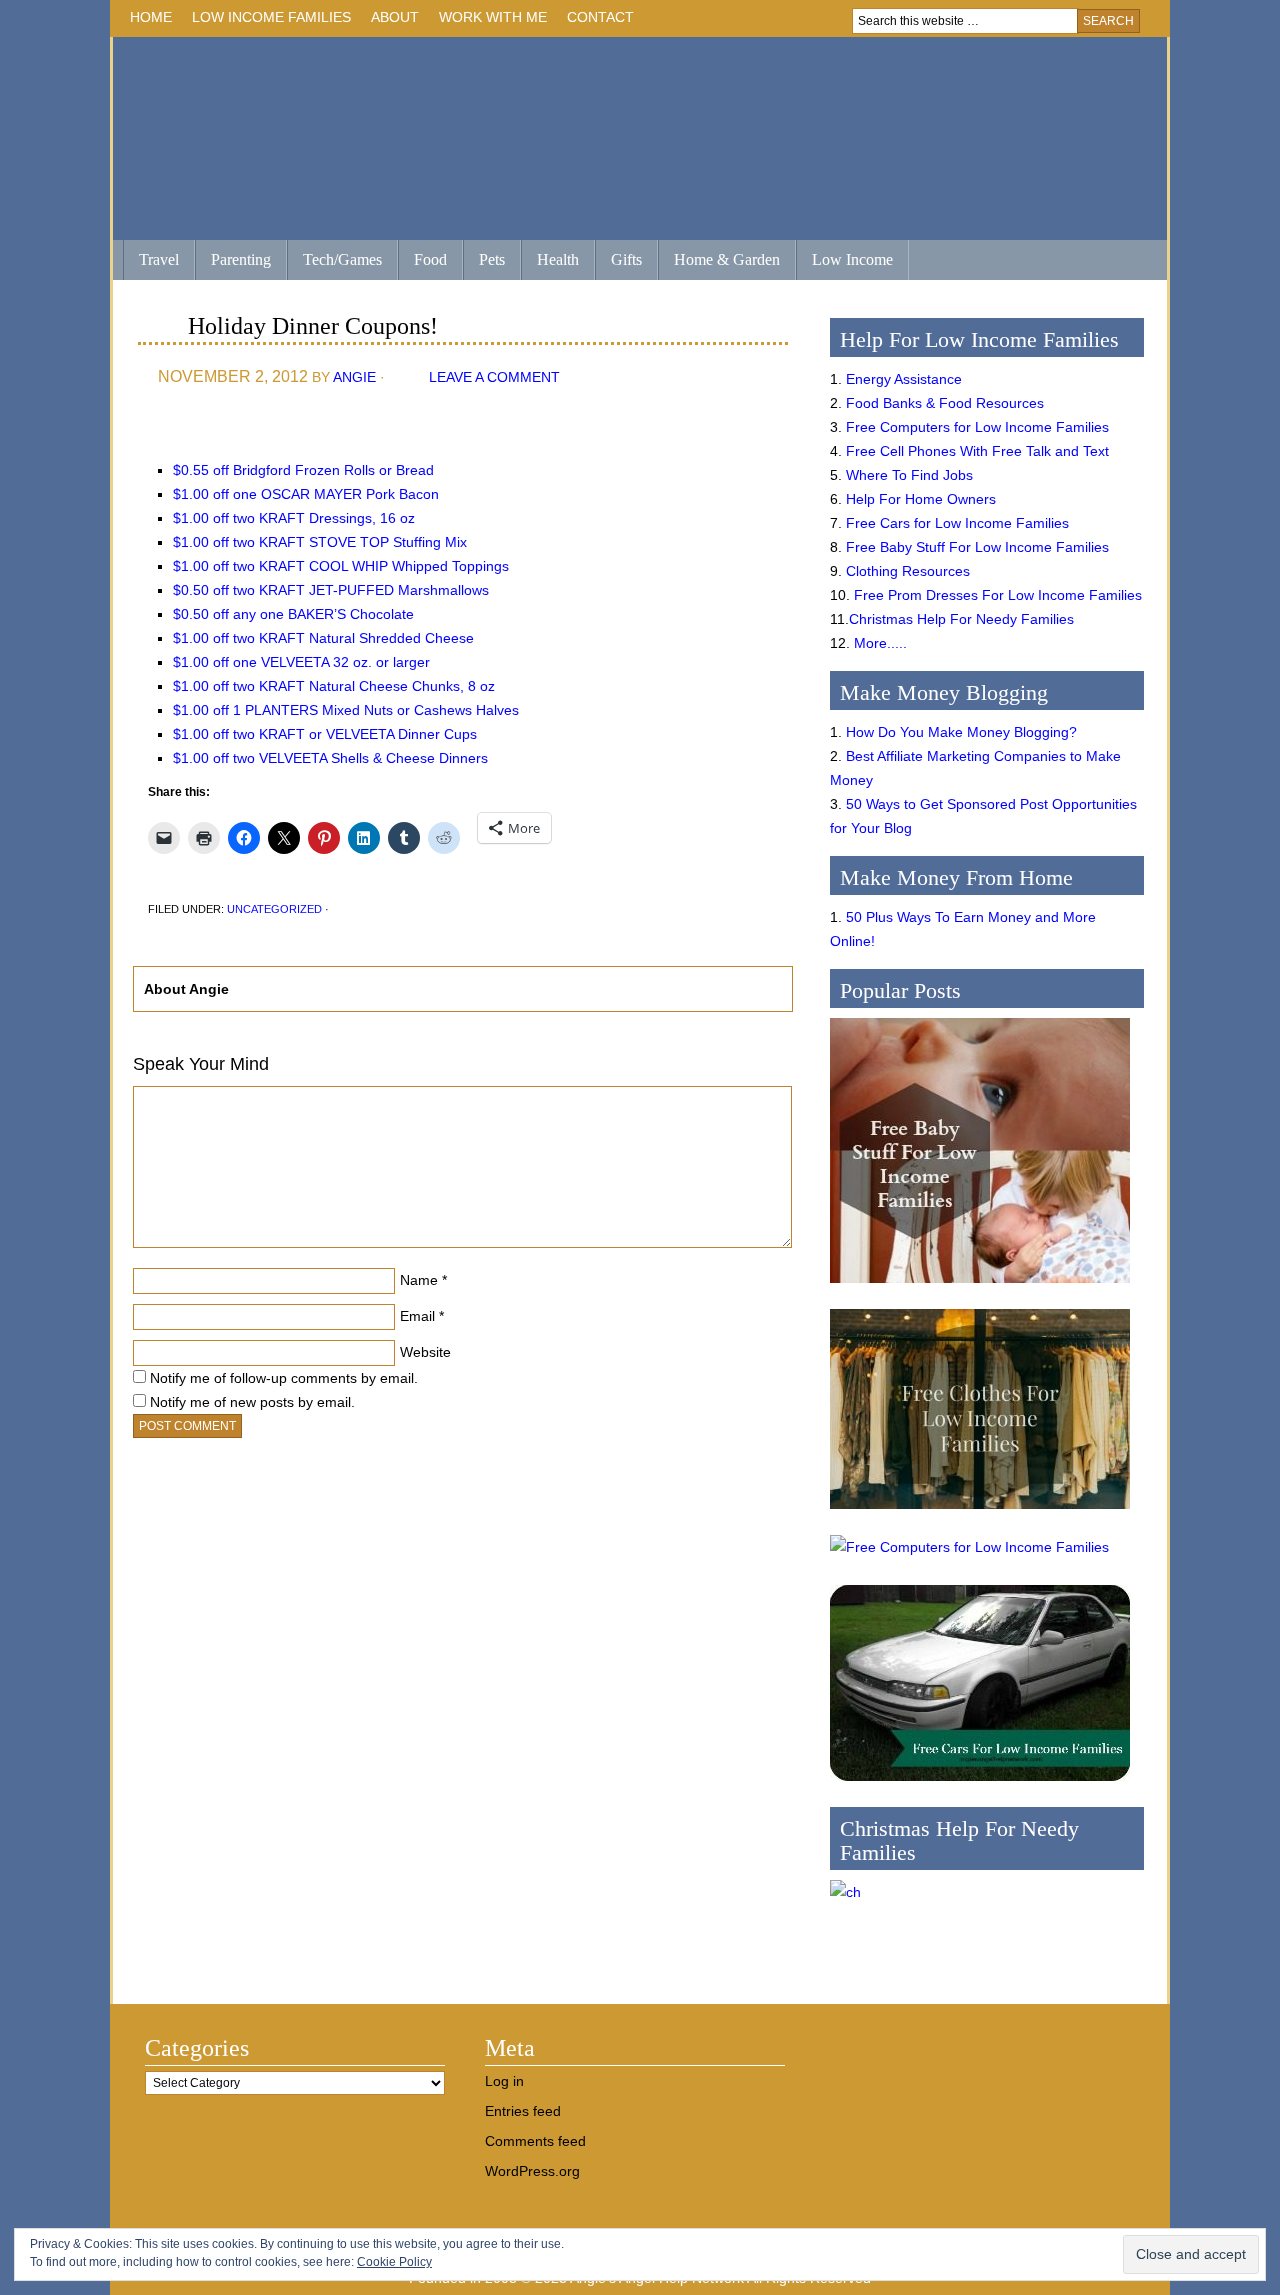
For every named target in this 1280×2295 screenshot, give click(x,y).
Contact (600, 17)
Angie (354, 377)
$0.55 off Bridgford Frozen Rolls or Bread (303, 470)
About (390, 20)
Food (430, 259)
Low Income (844, 261)
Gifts (618, 261)
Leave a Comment (494, 377)
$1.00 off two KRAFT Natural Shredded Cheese (323, 638)
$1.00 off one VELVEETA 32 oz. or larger (301, 662)
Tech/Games (334, 261)
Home (151, 17)
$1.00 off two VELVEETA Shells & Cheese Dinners (330, 758)
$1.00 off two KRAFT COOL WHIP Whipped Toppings (341, 566)
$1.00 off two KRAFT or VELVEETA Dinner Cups (325, 734)
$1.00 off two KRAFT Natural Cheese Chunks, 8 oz (334, 686)
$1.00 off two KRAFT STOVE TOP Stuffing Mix (320, 542)
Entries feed (523, 2111)
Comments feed (535, 2141)
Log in (504, 2081)
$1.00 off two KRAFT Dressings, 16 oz (294, 518)
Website (425, 1352)
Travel (151, 261)
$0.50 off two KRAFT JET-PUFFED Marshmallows (331, 590)
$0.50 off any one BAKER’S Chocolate (293, 614)
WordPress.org (532, 2171)
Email (417, 1316)
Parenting (241, 259)
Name (419, 1280)
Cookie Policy (394, 2262)
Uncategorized (274, 909)
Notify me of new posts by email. (252, 1402)
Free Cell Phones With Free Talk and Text (977, 451)
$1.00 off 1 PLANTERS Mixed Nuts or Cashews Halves (346, 710)
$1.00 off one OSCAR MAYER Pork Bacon (306, 494)
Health (550, 261)
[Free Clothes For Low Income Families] (980, 1514)
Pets (492, 259)
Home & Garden (719, 261)
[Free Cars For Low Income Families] (980, 1786)
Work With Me (493, 17)
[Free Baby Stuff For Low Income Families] (980, 1288)
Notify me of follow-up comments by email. (284, 1378)
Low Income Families (266, 20)
